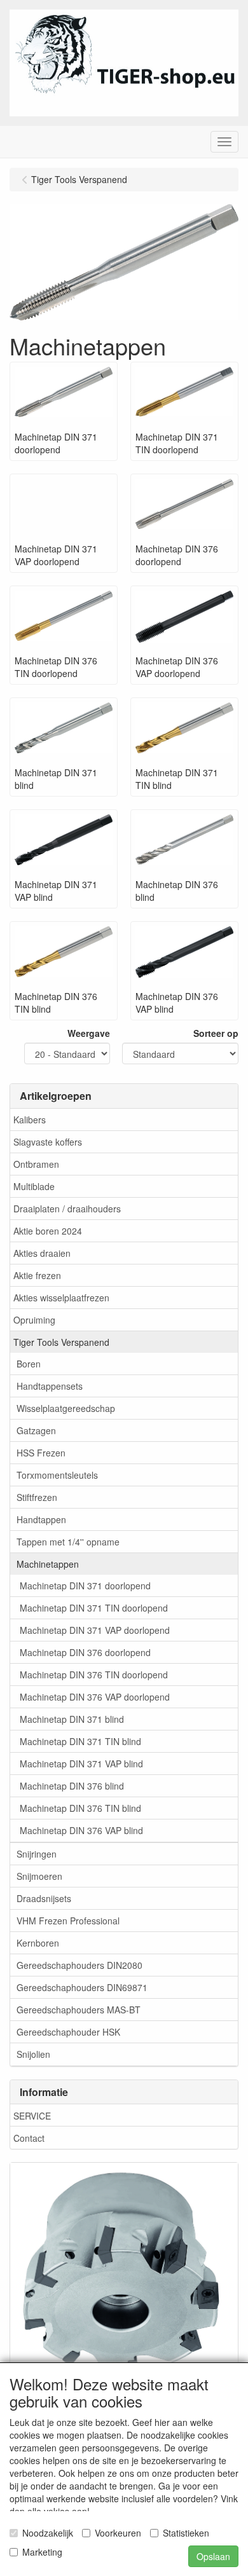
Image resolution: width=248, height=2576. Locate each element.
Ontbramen (36, 1164)
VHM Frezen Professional (68, 1921)
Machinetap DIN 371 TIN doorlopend (94, 1608)
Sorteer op (216, 1033)
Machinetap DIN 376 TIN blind (80, 1808)
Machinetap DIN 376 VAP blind (81, 1830)
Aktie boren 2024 (48, 1231)
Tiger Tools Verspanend (61, 1342)
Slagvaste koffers (48, 1142)
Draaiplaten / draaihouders (67, 1209)
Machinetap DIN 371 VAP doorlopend (95, 1630)
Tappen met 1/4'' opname (68, 1542)
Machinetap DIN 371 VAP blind (81, 1764)
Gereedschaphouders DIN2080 (79, 1965)
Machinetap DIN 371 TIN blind (80, 1741)
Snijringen (37, 1854)
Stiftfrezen (37, 1497)
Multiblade (34, 1186)
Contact (29, 2138)
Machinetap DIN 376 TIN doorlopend (94, 1675)
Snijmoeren (39, 1876)
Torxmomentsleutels (57, 1475)
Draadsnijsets (44, 1898)
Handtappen (41, 1519)
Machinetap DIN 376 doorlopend (85, 1652)
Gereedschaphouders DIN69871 (82, 1987)
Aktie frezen (37, 1275)
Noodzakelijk (48, 2533)
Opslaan (213, 2556)
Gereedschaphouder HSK (68, 2032)
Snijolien (33, 2054)
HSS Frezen (41, 1453)
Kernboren (38, 1943)
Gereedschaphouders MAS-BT (79, 2010)
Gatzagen (36, 1430)
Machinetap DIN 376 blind (72, 1786)
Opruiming (34, 1320)
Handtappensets (50, 1386)
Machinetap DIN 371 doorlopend (85, 1586)
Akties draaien (42, 1253)
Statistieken (186, 2533)
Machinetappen (48, 1564)
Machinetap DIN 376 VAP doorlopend (95, 1697)
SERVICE (32, 2116)
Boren (29, 1364)
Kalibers (30, 1120)
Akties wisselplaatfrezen (61, 1298)
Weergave (89, 1033)
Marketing (42, 2552)
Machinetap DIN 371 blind (72, 1719)
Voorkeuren (118, 2533)
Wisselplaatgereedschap (66, 1408)
